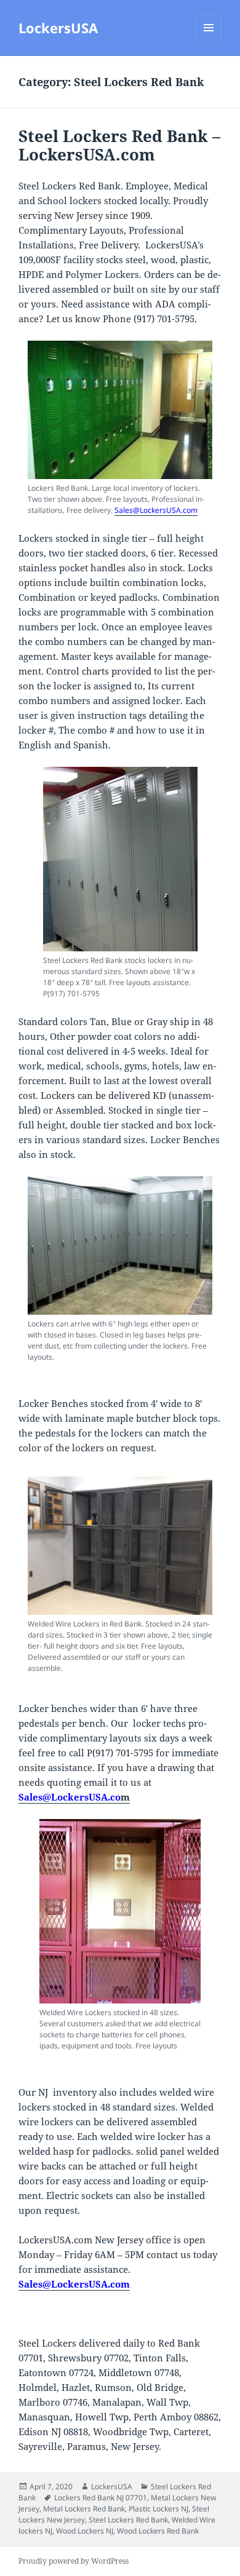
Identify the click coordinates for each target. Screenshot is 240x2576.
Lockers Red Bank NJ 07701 (101, 2498)
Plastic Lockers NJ (158, 2509)
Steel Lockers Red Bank (128, 2520)
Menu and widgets (209, 40)
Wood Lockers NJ (85, 2531)
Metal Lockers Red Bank (84, 2509)
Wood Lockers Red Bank (158, 2531)
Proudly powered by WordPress (74, 2561)
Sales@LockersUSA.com (156, 510)
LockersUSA (58, 28)
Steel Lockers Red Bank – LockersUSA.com (119, 145)
